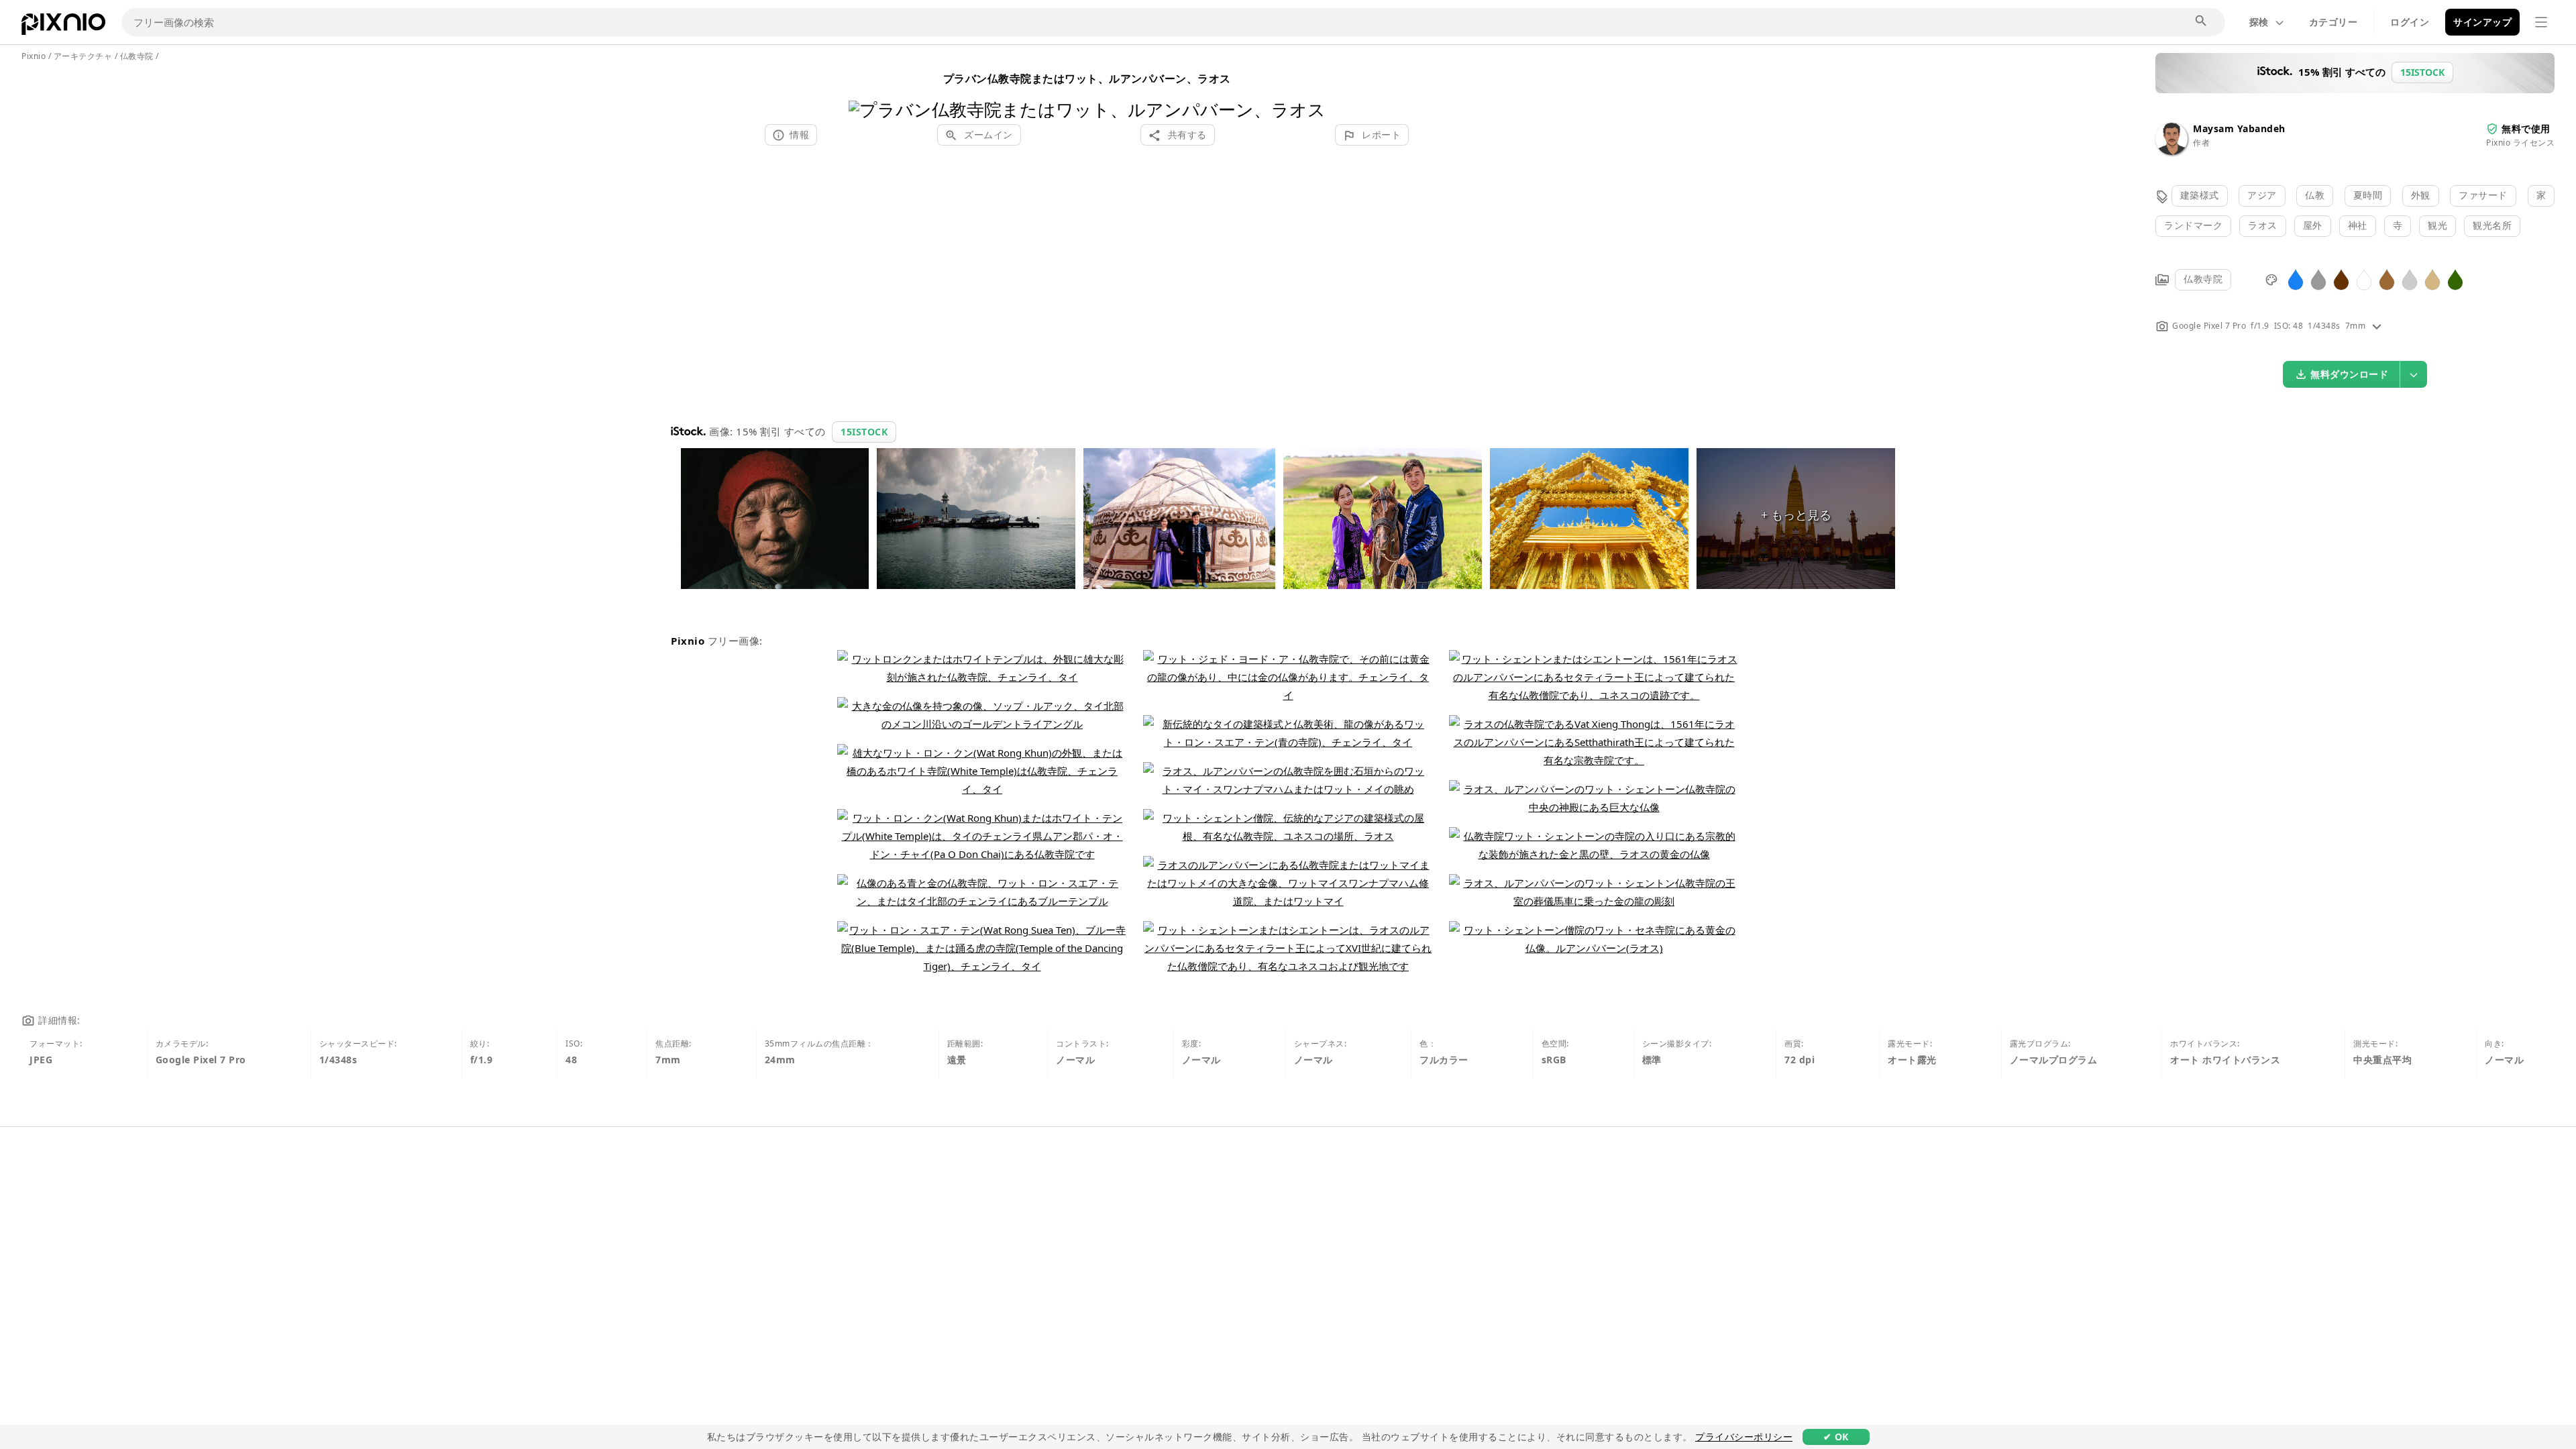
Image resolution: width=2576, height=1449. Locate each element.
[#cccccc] (2410, 279)
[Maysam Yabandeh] (2171, 151)
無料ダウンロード (2349, 374)
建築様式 (2200, 195)
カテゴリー (2333, 22)
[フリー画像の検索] (2202, 21)
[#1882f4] (2296, 279)
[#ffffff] (2364, 279)
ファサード (2483, 195)
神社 (2358, 225)
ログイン (2410, 22)
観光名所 (2492, 225)
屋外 (2313, 225)
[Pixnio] (63, 27)
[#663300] (2341, 279)
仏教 (2315, 195)
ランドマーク (2193, 225)
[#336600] (2455, 279)
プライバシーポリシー (1744, 1437)
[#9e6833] (2387, 279)
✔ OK (1836, 1437)
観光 (2437, 225)
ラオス (2263, 225)
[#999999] (2318, 279)
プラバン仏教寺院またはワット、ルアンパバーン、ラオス (1087, 78)
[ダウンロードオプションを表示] (2414, 374)
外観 (2421, 195)
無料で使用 (2526, 128)
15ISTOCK (864, 432)
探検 (2259, 22)
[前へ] (864, 92)
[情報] (2377, 326)
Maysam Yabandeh (2239, 128)
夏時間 (2368, 195)
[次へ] (1310, 92)
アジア (2262, 195)
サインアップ (2482, 22)
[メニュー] (2541, 22)
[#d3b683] (2432, 279)
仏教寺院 (2203, 279)
